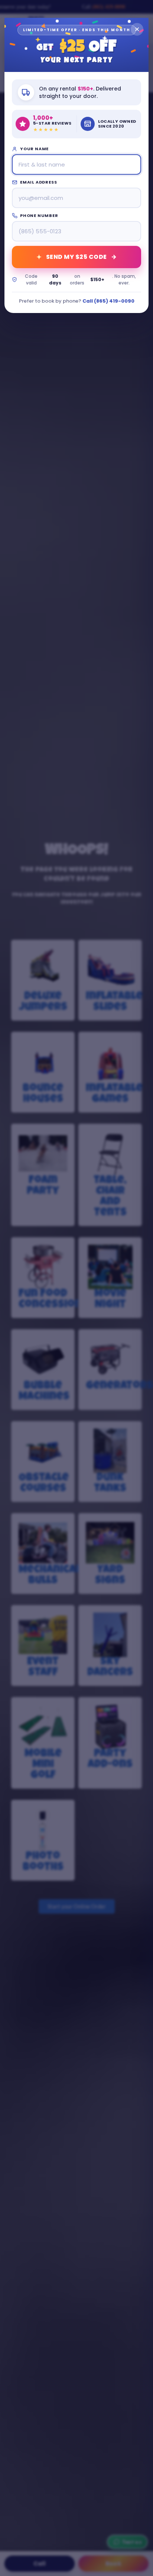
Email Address (38, 182)
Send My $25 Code (76, 257)
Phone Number (39, 215)
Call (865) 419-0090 (108, 301)
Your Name (34, 149)
